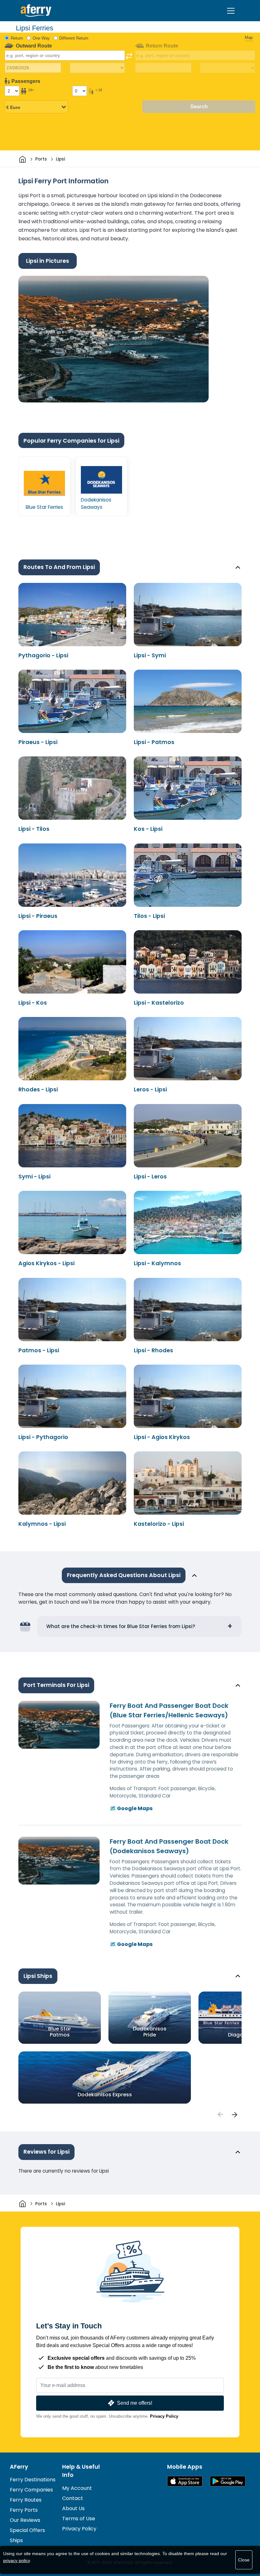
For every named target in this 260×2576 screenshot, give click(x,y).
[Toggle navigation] (231, 11)
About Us (73, 2508)
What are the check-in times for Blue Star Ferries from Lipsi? (121, 1626)
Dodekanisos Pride (150, 2032)
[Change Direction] (129, 56)
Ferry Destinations (33, 2480)
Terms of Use (79, 2519)
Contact (73, 2498)
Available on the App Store (185, 2481)
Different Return (74, 38)
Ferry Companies (31, 2490)
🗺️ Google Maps (131, 1808)
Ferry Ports (24, 2510)
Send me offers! (135, 2403)
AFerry (19, 2467)
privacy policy (16, 2560)
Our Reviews (25, 2520)
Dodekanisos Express (105, 2095)
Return (17, 38)
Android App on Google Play (228, 2481)
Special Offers (27, 2530)
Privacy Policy (164, 2416)
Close (244, 2560)
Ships (16, 2540)
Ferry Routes (26, 2500)
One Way (41, 38)
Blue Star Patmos (60, 2032)
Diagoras (240, 2035)
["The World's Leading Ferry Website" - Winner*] (36, 11)
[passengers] (220, 2114)
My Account (77, 2488)
